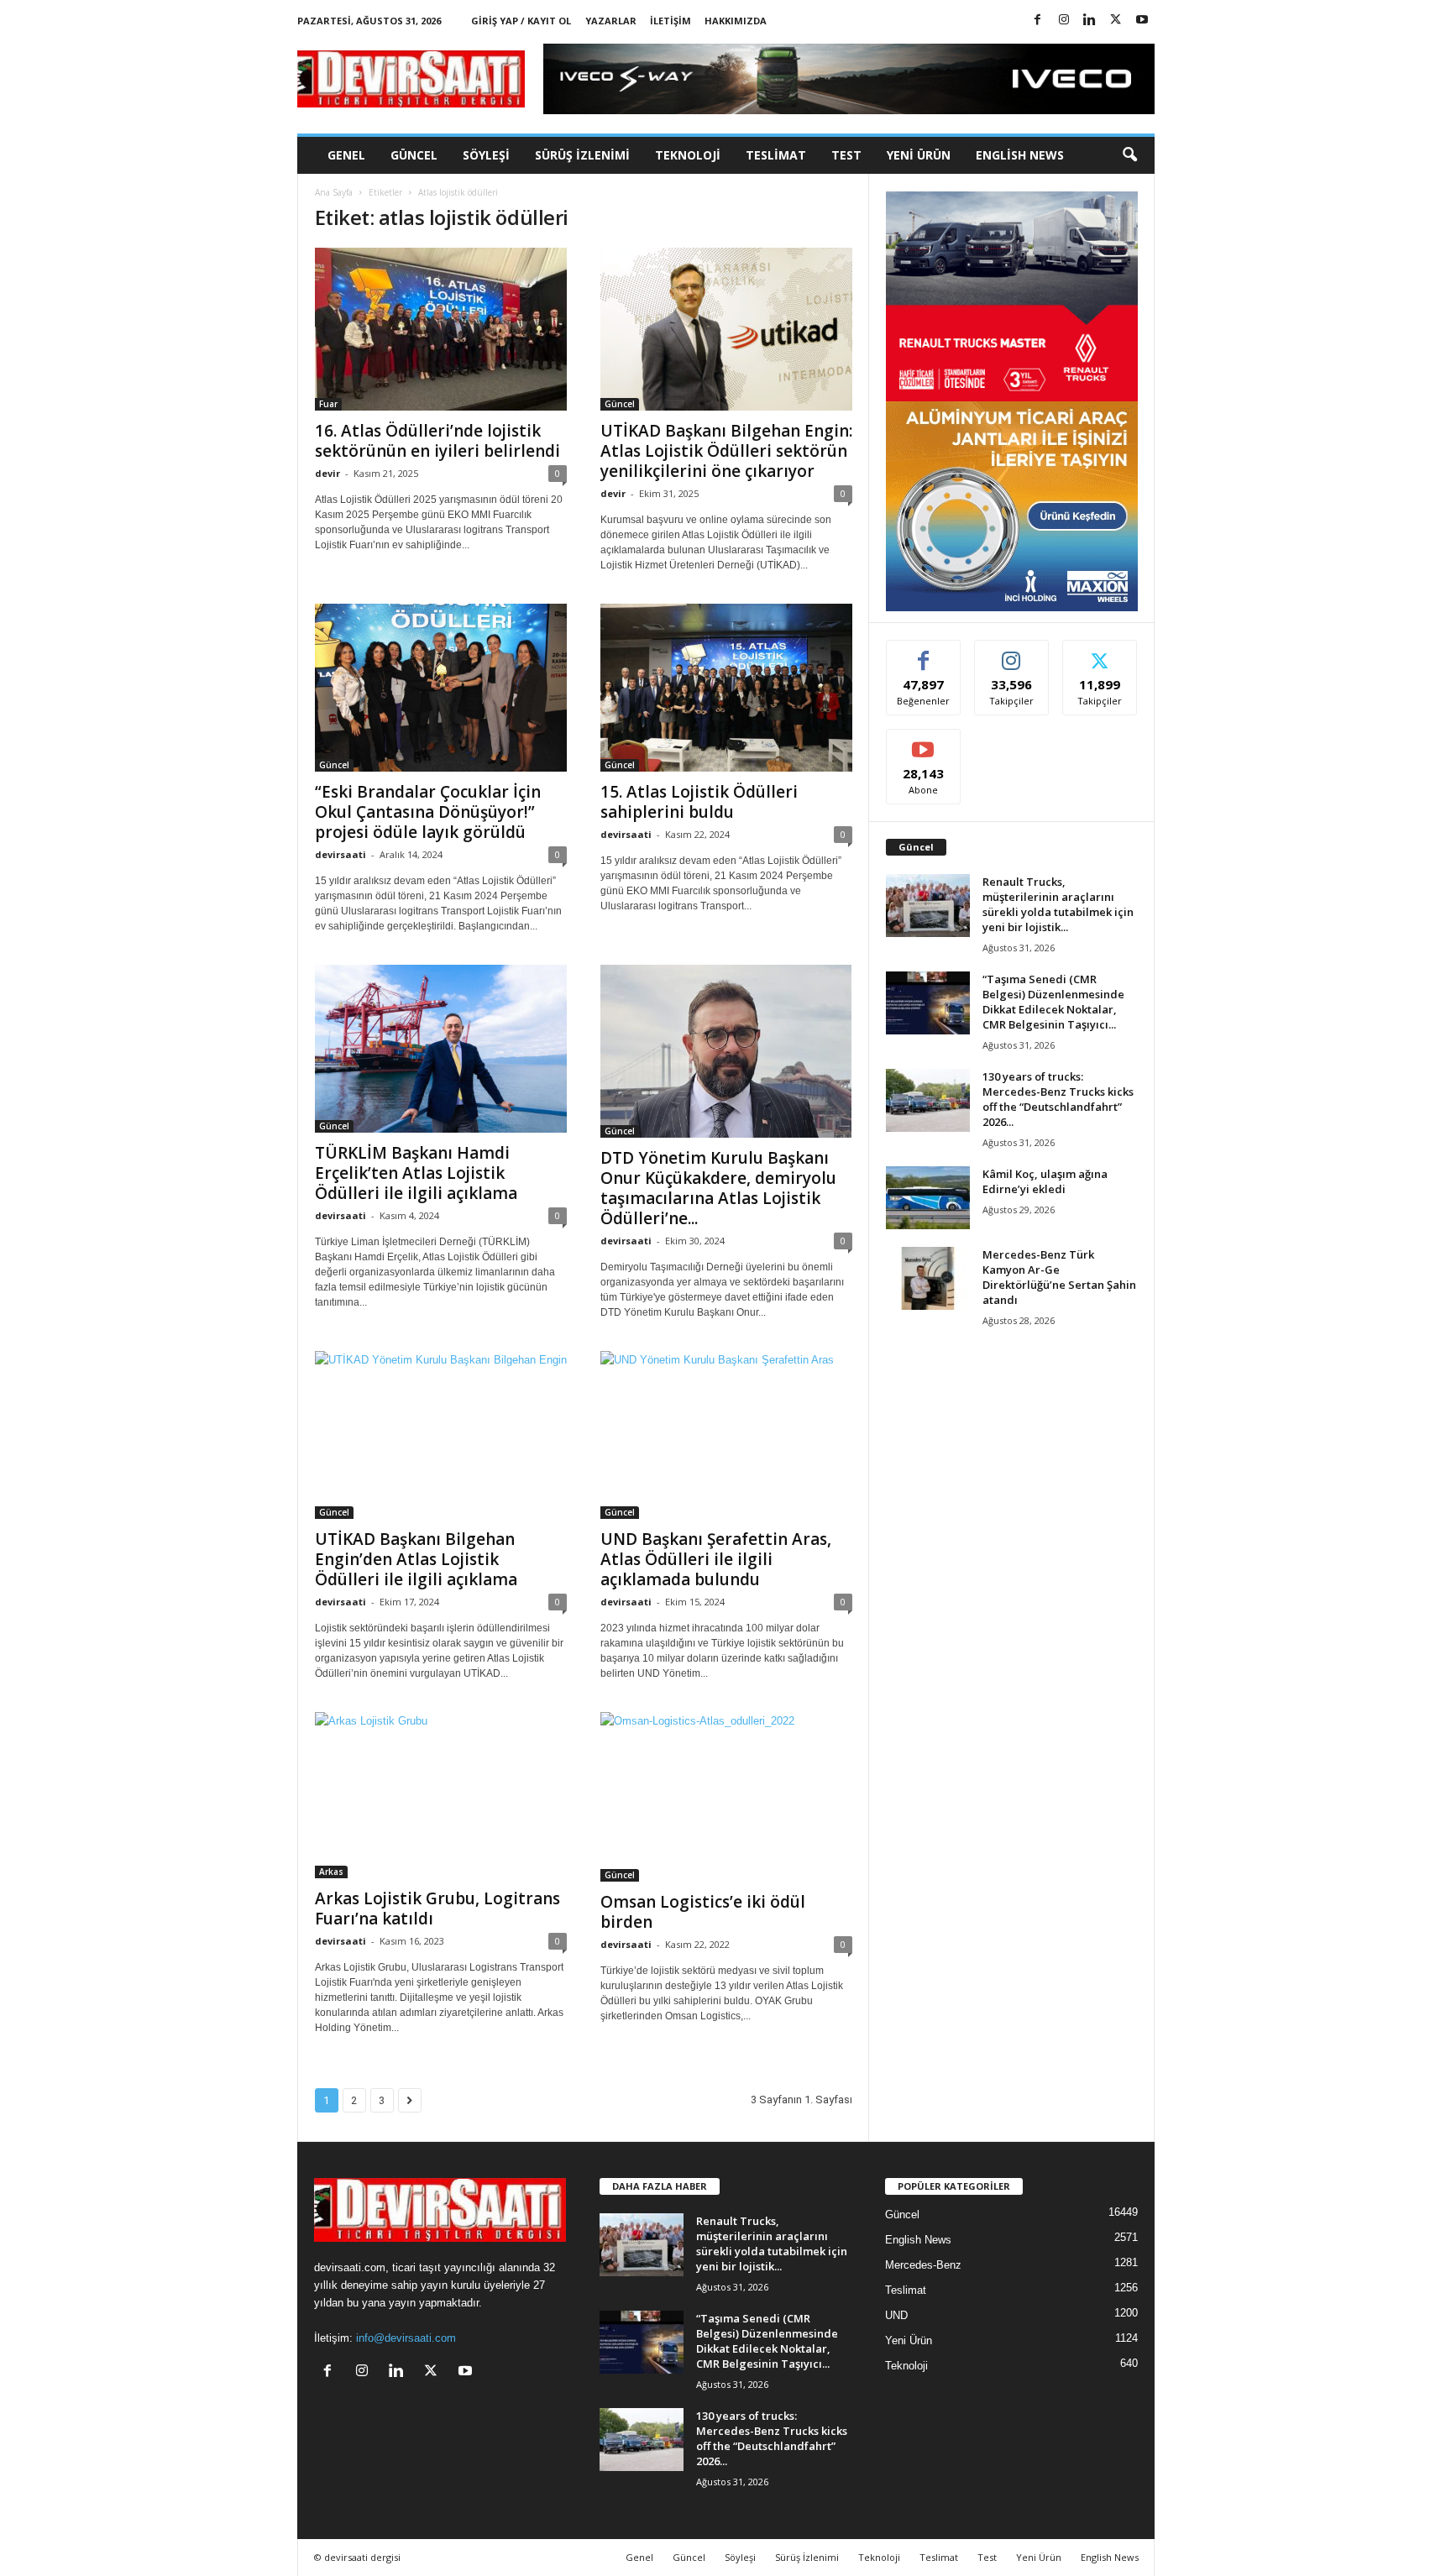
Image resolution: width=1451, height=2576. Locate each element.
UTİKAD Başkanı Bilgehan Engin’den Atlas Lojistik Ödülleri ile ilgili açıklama (416, 1559)
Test (846, 155)
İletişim (670, 21)
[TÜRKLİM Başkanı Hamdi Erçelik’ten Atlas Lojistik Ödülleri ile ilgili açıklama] (441, 1049)
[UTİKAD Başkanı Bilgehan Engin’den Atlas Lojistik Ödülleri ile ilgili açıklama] (441, 1435)
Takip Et (1011, 653)
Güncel (414, 155)
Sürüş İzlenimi (582, 155)
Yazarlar (611, 21)
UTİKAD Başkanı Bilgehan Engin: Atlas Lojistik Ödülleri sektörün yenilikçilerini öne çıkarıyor (726, 451)
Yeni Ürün (919, 155)
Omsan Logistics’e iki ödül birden (703, 1912)
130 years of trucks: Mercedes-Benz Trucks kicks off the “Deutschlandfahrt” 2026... (1058, 1099)
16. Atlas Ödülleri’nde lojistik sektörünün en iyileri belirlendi (437, 441)
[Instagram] (1064, 21)
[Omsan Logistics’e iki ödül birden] (726, 1797)
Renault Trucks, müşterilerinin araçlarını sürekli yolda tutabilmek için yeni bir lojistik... (1058, 904)
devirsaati (340, 854)
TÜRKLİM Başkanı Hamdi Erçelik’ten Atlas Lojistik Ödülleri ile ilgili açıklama (416, 1173)
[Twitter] (1116, 21)
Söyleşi (486, 155)
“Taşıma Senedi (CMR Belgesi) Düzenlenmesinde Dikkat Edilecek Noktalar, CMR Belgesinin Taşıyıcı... (1053, 1002)
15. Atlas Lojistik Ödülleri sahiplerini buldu (699, 802)
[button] (1129, 155)
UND (896, 2315)
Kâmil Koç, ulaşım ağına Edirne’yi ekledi (1045, 1181)
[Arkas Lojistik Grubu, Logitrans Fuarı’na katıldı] (441, 1796)
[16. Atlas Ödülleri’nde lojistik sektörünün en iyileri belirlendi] (441, 329)
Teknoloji (688, 155)
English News (1020, 155)
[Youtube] (1142, 21)
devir (327, 473)
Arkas (331, 1872)
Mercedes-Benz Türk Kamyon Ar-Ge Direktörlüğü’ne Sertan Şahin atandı (1059, 1277)
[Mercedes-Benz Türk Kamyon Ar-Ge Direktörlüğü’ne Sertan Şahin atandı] (928, 1278)
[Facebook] (1038, 21)
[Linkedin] (1090, 21)
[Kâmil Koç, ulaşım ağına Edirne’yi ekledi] (928, 1198)
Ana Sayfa (334, 192)
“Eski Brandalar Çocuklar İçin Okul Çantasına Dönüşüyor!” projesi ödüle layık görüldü (428, 812)
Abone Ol (923, 742)
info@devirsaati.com (406, 2338)
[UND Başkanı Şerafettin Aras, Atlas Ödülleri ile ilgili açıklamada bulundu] (726, 1435)
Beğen (924, 653)
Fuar (328, 404)
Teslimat (776, 155)
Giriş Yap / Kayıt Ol (521, 21)
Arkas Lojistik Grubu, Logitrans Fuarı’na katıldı (437, 1908)
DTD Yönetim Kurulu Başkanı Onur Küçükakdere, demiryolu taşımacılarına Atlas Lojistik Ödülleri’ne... (718, 1188)
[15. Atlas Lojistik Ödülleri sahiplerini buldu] (726, 688)
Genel (346, 155)
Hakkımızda (736, 21)
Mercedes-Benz (923, 2265)
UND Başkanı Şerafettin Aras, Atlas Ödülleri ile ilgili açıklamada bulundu (716, 1559)
